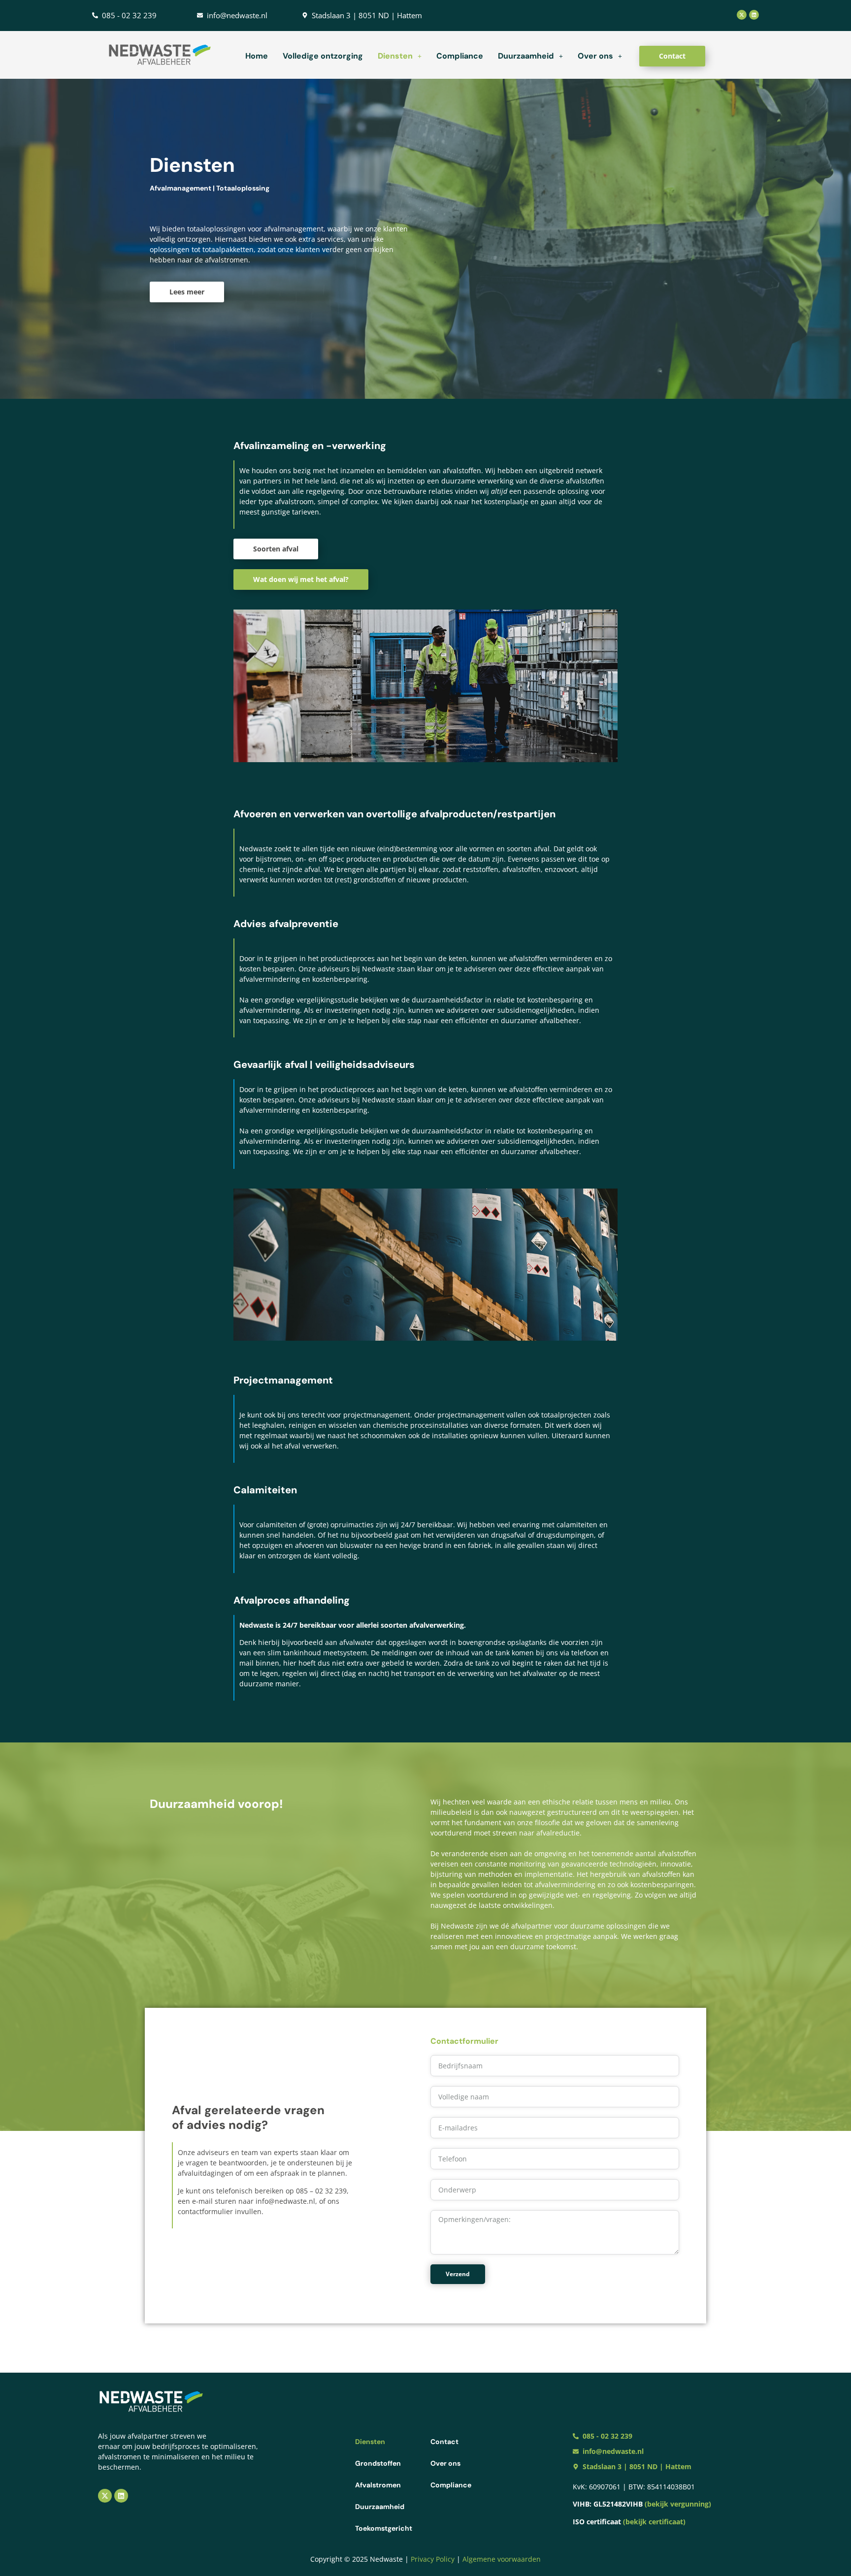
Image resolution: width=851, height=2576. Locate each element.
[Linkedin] (754, 15)
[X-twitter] (742, 15)
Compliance (460, 56)
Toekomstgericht (384, 2528)
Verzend (458, 2274)
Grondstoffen (378, 2463)
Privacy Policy (434, 2559)
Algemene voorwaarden (502, 2559)
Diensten (395, 56)
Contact (444, 2442)
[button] (400, 56)
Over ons (595, 56)
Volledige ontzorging (323, 56)
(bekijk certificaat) (654, 2522)
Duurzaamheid (526, 56)
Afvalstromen (378, 2485)
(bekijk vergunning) (678, 2504)
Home (257, 56)
